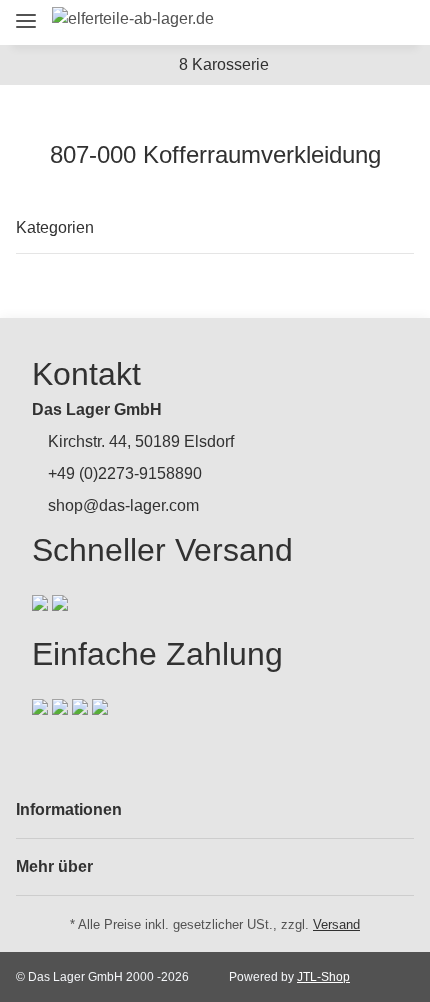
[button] (286, 22)
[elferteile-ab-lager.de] (133, 19)
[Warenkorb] (394, 22)
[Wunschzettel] (360, 22)
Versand (336, 924)
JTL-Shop (323, 977)
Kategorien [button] (55, 227)
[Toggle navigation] (26, 12)
